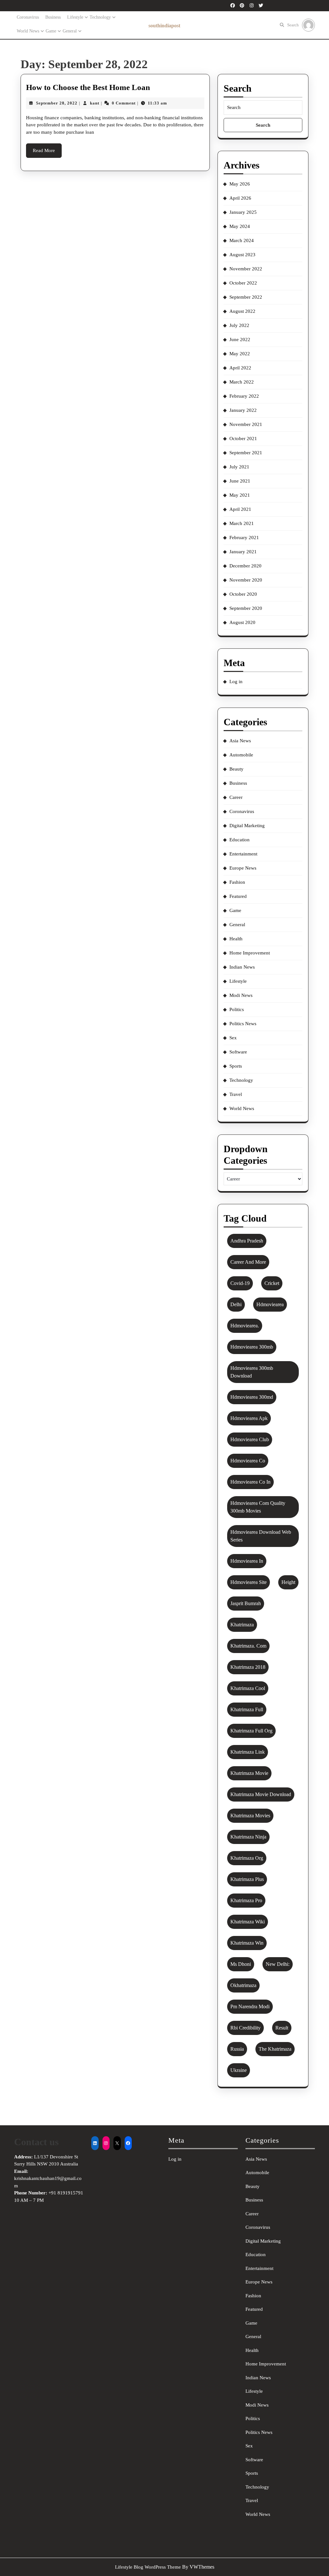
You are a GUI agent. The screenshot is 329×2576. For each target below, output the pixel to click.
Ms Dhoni (241, 1964)
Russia (237, 2049)
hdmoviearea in (247, 1561)
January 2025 (243, 212)
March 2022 (242, 382)
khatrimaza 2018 (248, 1667)
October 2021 (243, 438)
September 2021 (246, 453)
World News (28, 31)
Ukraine (239, 2070)
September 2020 (246, 608)
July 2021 (239, 467)
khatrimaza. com (248, 1646)
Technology (100, 17)
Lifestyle (75, 17)
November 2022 (246, 269)
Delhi (236, 1304)
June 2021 (240, 481)
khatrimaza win (247, 1943)
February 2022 (244, 396)
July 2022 (239, 325)
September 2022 (246, 297)
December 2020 (245, 566)
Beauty (236, 769)
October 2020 (243, 594)
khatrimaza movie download (261, 1794)
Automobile (241, 755)
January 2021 (243, 552)
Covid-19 (240, 1283)
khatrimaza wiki (248, 1922)
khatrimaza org (247, 1858)
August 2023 (242, 255)
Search (293, 25)
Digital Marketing (247, 826)
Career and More (248, 1262)
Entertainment (243, 854)
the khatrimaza (275, 2049)
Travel (236, 1094)
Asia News (240, 741)
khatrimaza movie (249, 1773)
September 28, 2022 (57, 103)
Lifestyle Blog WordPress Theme (148, 2567)
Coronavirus (28, 17)
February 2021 (244, 538)
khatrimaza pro (246, 1900)
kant (95, 103)
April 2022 (240, 368)
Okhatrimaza (243, 1985)
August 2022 (242, 311)
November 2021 (246, 424)
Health (236, 939)
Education (240, 840)
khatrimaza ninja (248, 1837)
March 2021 (242, 523)
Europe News (243, 868)
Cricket (272, 1283)
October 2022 (243, 283)
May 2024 (240, 226)
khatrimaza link (248, 1752)
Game (51, 31)
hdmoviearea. (245, 1326)
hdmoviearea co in (250, 1482)
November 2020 (246, 580)
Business (53, 17)
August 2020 (242, 622)
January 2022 (243, 410)
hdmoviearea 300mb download (252, 1372)
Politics (237, 1009)
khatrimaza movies (250, 1816)
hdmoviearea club (250, 1439)
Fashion (237, 882)
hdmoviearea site (249, 1582)
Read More (47, 153)
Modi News (241, 995)
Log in (236, 682)
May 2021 (240, 495)
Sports (236, 1066)
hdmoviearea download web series (261, 1536)
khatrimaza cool (248, 1688)
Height (288, 1582)
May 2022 (240, 354)
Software (238, 1052)
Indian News (242, 967)
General (70, 31)
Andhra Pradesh (247, 1241)
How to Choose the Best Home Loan (88, 87)
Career (236, 797)
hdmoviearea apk (249, 1418)
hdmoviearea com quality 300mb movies (258, 1507)
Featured (238, 896)
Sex (233, 1038)
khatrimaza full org (251, 1731)
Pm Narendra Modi (250, 2007)
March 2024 (242, 240)
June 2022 (240, 339)
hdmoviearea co (248, 1461)
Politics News (243, 1024)
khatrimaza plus (247, 1879)
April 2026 (240, 198)
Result (282, 2028)
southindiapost (164, 26)
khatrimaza (242, 1625)
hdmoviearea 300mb (252, 1347)
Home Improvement (250, 953)
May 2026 (240, 184)
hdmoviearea (270, 1304)
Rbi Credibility (245, 2028)
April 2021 (240, 509)
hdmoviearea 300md (252, 1397)
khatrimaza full (247, 1709)
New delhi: (278, 1964)
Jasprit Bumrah (246, 1603)
